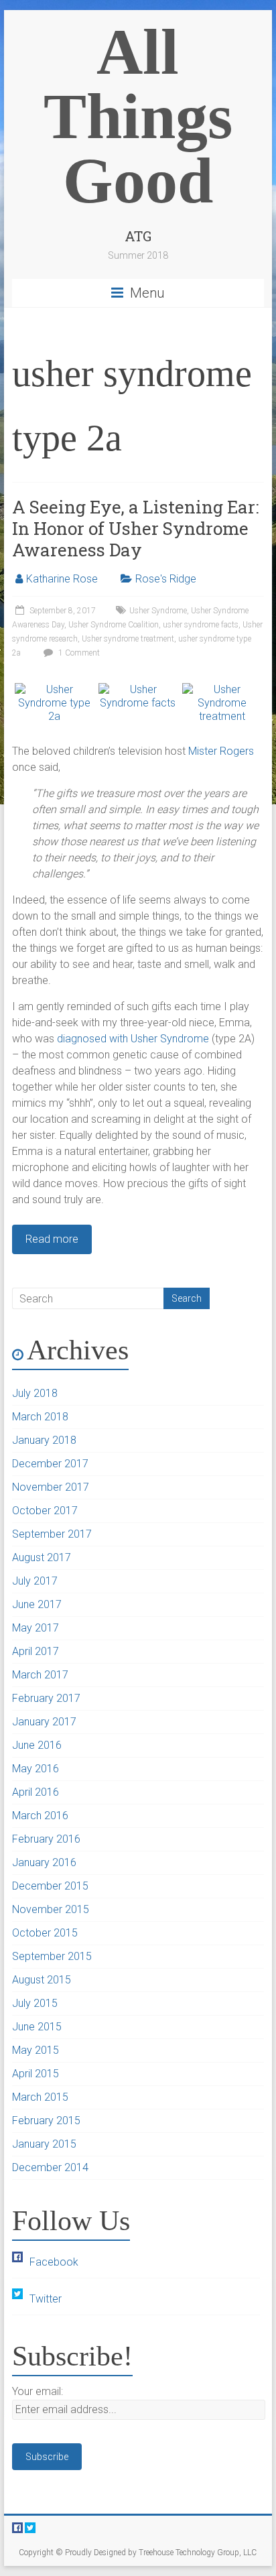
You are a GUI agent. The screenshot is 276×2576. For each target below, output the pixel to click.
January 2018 (44, 1440)
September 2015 (52, 1956)
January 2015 (44, 2144)
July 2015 (35, 2003)
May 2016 (36, 1769)
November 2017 (51, 1487)
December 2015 (50, 1886)
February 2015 (46, 2121)
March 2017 (40, 1675)
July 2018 (35, 1393)
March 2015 (40, 2097)
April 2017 (36, 1651)
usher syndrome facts (201, 625)
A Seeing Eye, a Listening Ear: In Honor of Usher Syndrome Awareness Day (135, 528)
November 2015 (51, 1909)
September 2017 (52, 1534)
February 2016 (46, 1839)
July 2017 (35, 1581)
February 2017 (46, 1698)
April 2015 (36, 2074)
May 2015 (36, 2050)
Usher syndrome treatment (128, 639)
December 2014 (50, 2167)
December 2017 (50, 1464)
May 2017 (36, 1628)
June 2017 (37, 1604)
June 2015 (37, 2027)
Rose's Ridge (166, 579)
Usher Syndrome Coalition (114, 625)
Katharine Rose (62, 579)
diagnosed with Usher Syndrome (133, 1039)
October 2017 (45, 1511)
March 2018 (40, 1417)
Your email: (38, 2391)
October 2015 (45, 1933)
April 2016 (36, 1792)
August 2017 (42, 1557)
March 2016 (40, 1816)
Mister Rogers (221, 751)
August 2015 (42, 1980)
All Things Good (138, 116)
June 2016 (37, 1745)
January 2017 (44, 1722)
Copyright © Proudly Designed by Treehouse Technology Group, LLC (138, 2553)
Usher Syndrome (158, 611)
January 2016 (44, 1862)
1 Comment (78, 653)
